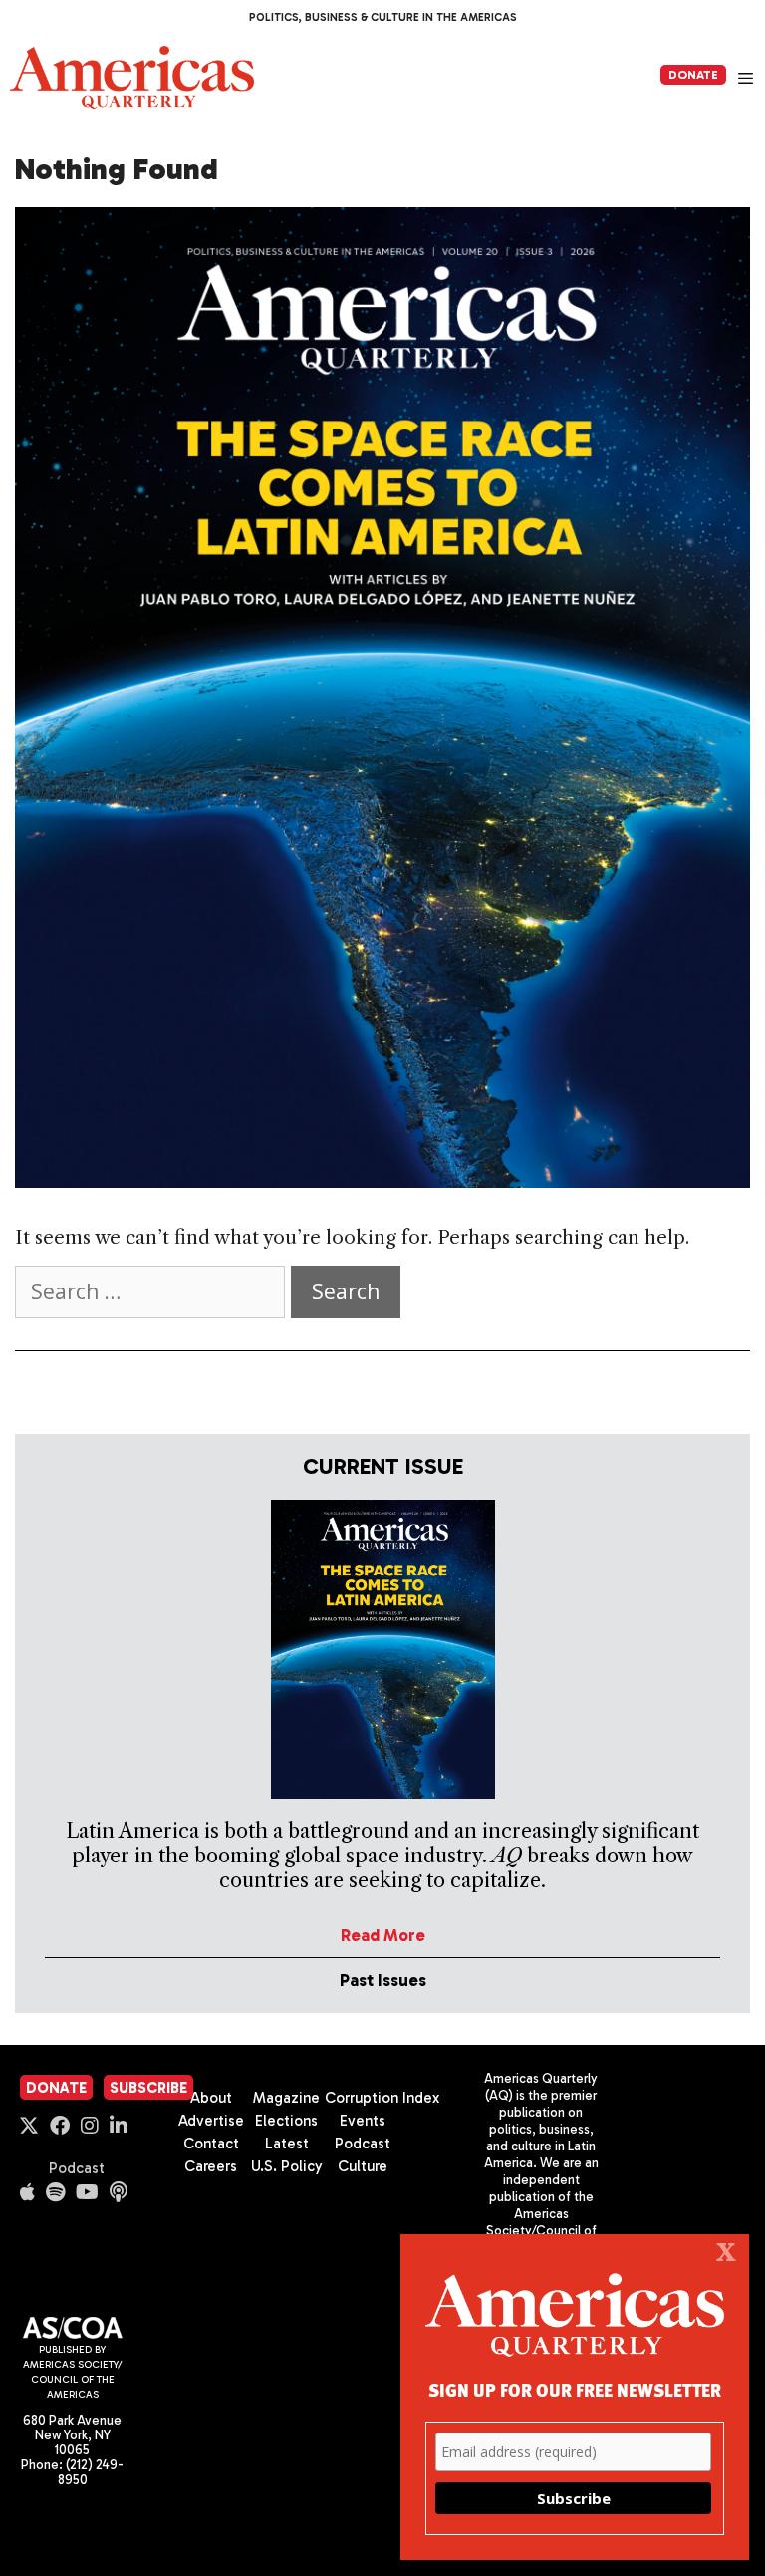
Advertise (211, 2121)
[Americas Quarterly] (132, 77)
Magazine (286, 2098)
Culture (363, 2166)
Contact (211, 2144)
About (211, 2098)
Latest (287, 2144)
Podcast (77, 2168)
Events (363, 2121)
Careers (211, 2166)
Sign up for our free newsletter (575, 2389)
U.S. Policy (287, 2166)
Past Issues (383, 1980)
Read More (383, 1935)
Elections (286, 2121)
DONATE (693, 75)
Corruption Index (382, 2098)
